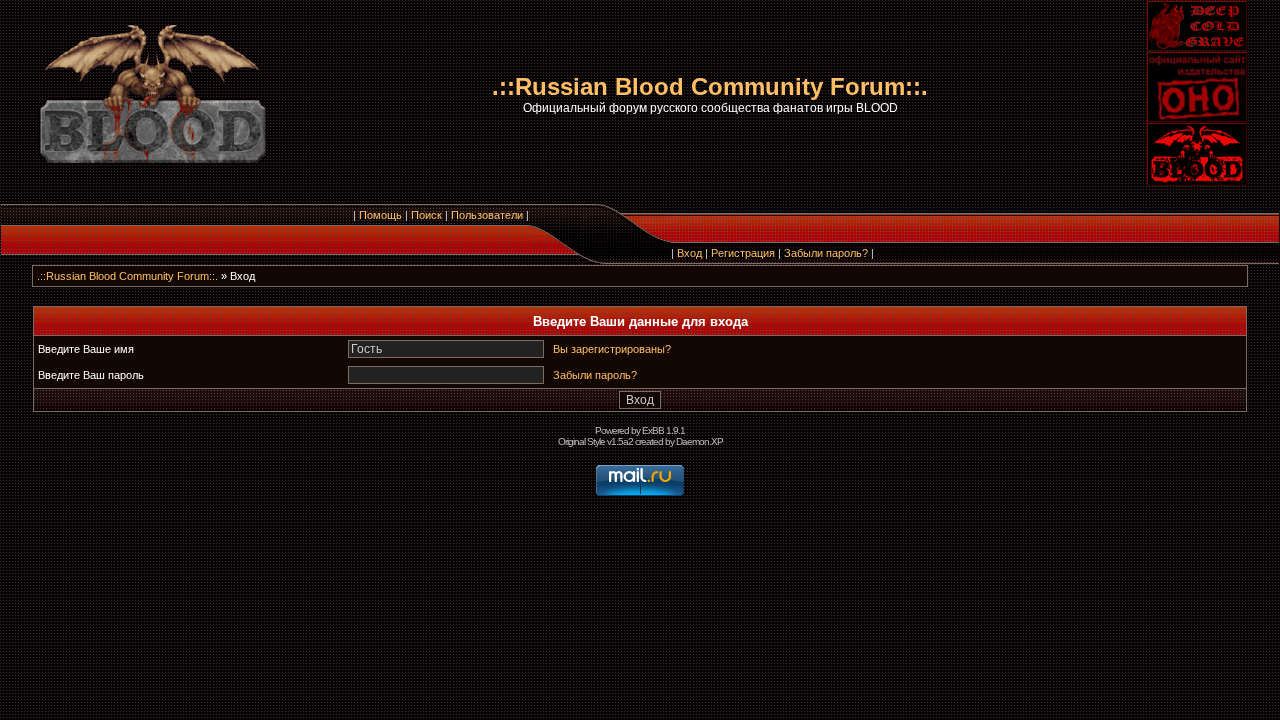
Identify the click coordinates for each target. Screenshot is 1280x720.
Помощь (380, 215)
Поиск (426, 215)
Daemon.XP (699, 441)
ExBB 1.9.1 (663, 430)
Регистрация (743, 253)
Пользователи (487, 215)
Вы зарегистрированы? (612, 349)
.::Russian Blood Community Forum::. (127, 276)
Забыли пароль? (826, 253)
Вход (689, 253)
